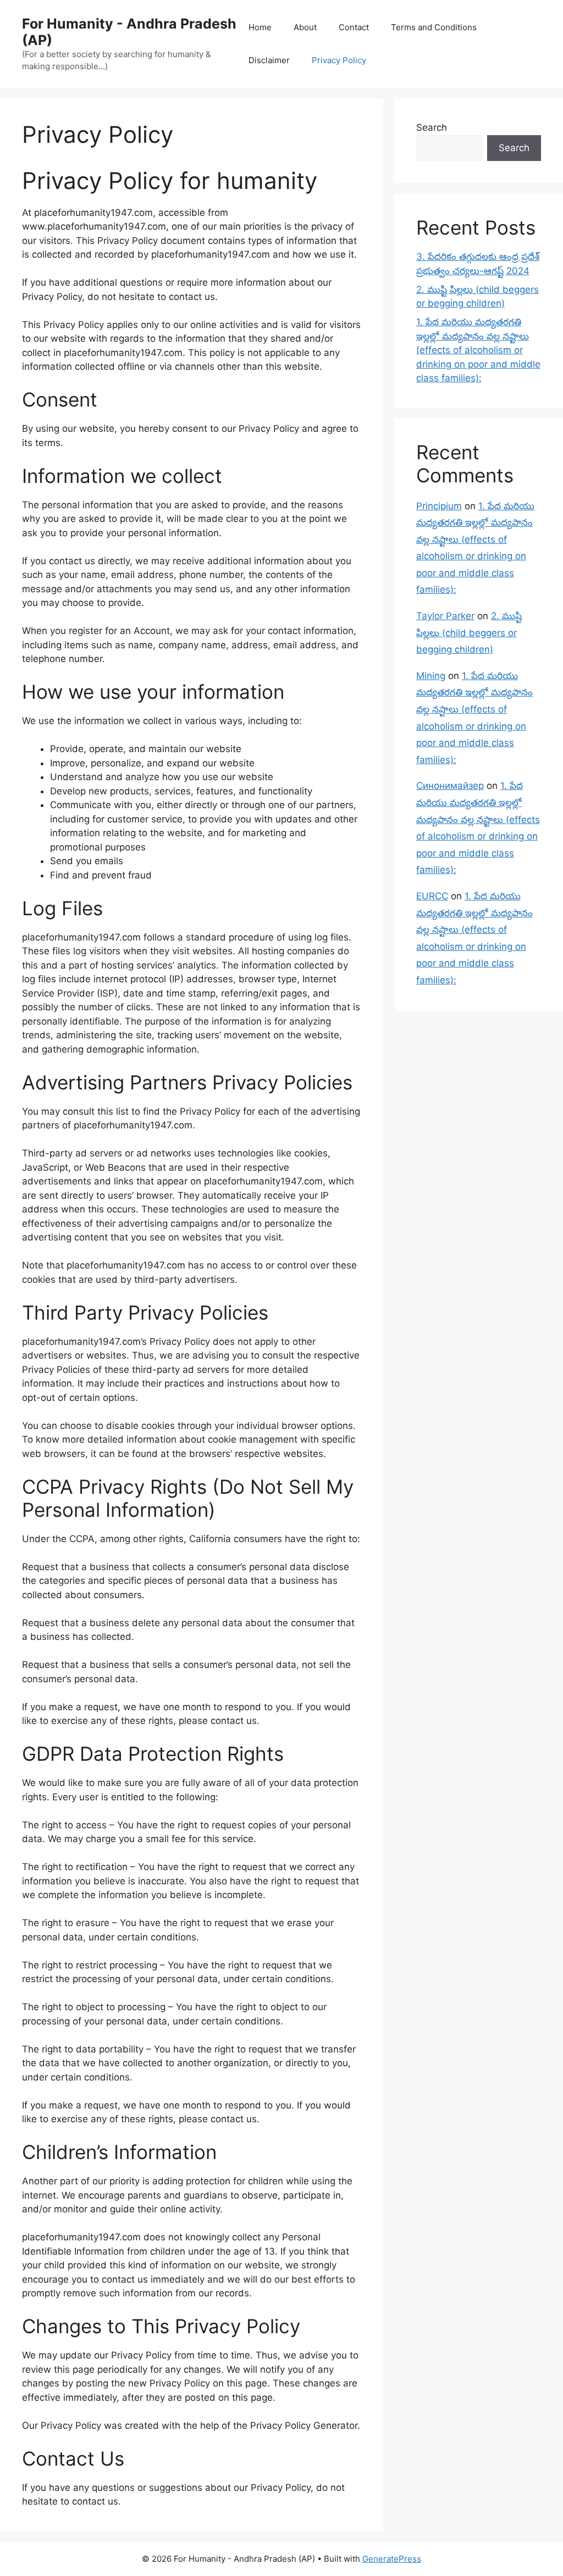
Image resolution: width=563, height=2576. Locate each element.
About (305, 27)
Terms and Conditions (434, 27)
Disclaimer (269, 60)
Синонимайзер (450, 786)
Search (432, 127)
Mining (431, 676)
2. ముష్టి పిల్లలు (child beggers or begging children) (469, 633)
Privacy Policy (339, 60)
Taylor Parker (445, 616)
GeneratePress (392, 2559)
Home (260, 27)
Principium (439, 506)
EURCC (432, 896)
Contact (354, 27)
